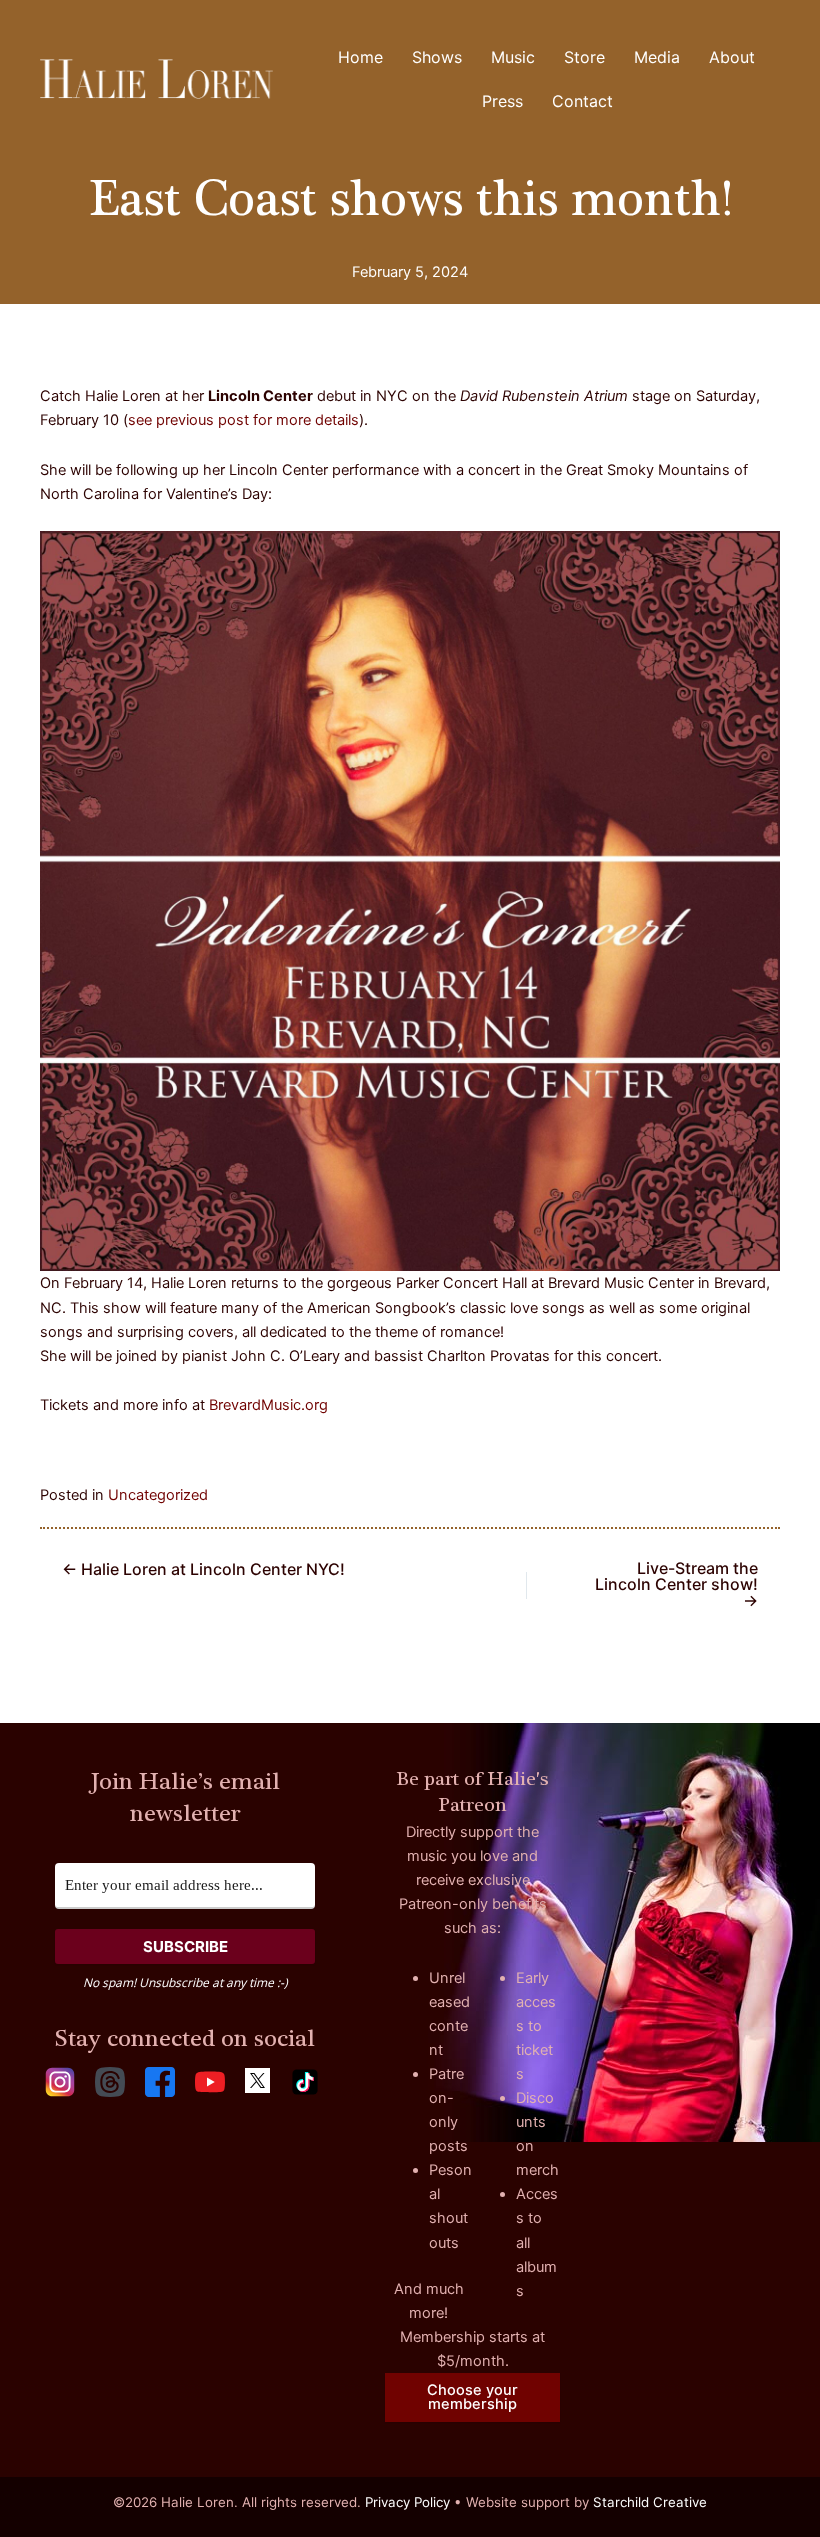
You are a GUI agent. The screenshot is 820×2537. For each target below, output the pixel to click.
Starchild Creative (650, 2502)
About (732, 57)
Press (502, 101)
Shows (437, 57)
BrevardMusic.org (268, 1405)
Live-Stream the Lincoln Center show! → (676, 1584)
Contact (582, 101)
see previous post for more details (243, 420)
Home (360, 57)
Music (513, 57)
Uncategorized (158, 1495)
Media (657, 57)
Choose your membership (472, 2397)
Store (584, 57)
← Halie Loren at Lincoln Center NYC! (203, 1569)
